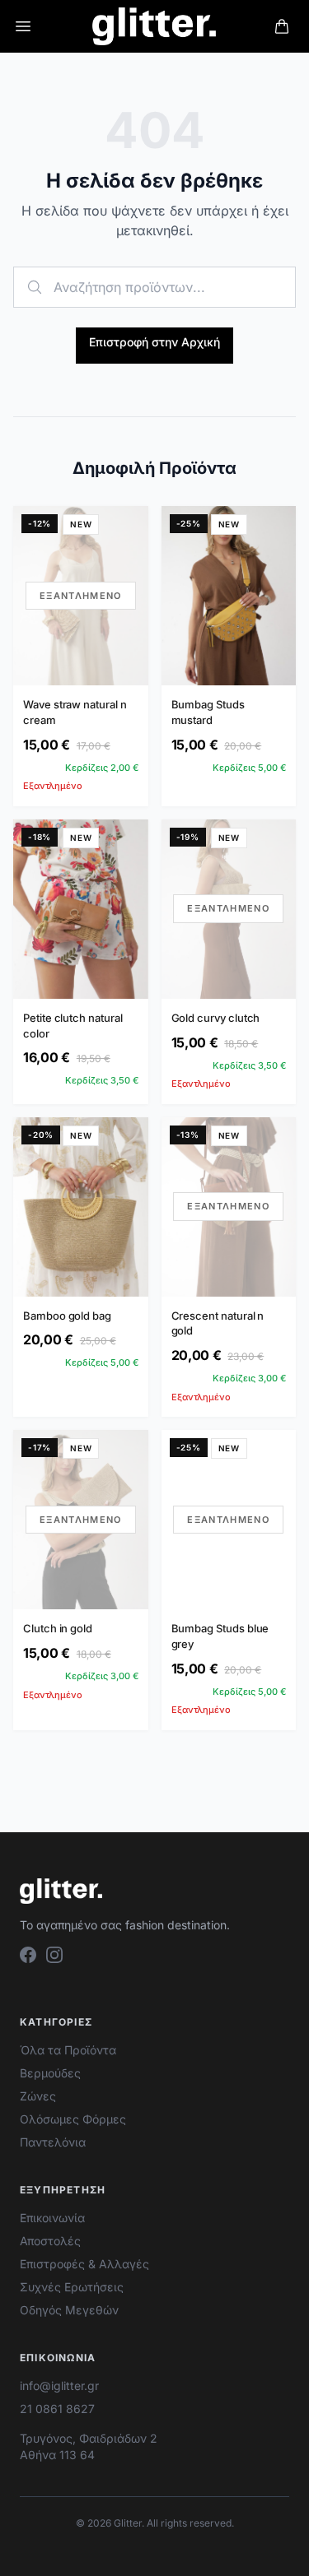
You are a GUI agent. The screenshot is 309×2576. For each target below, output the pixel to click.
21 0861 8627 (57, 2409)
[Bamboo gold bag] (81, 1207)
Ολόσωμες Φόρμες (73, 2119)
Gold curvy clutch (216, 1018)
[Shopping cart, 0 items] (282, 26)
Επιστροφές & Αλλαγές (84, 2264)
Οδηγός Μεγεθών (69, 2310)
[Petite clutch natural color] (81, 909)
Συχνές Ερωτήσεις (72, 2287)
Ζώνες (38, 2096)
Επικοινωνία (52, 2218)
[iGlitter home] (154, 26)
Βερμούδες (50, 2073)
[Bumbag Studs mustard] (229, 596)
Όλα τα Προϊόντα (68, 2050)
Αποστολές (50, 2241)
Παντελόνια (53, 2142)
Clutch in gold (58, 1628)
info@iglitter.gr (59, 2386)
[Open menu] (23, 26)
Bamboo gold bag (67, 1316)
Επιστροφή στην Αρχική (154, 342)
